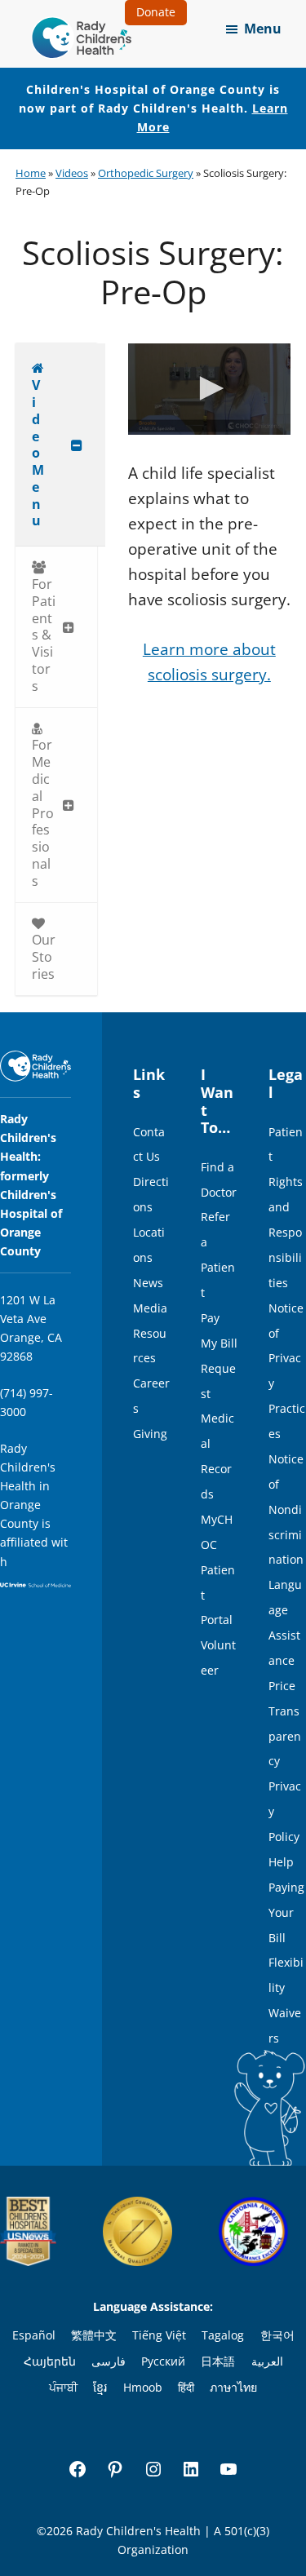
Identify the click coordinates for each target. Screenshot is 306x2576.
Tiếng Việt (159, 2335)
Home (31, 173)
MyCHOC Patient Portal (218, 1570)
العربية (267, 2361)
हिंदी (186, 2387)
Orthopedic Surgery (146, 173)
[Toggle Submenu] (77, 445)
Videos (72, 173)
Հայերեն (50, 2361)
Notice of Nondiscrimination (286, 1509)
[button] (209, 388)
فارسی (109, 2361)
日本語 (218, 2361)
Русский (163, 2361)
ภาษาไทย (233, 2387)
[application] (209, 389)
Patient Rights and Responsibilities (286, 1207)
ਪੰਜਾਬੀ (63, 2387)
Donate (156, 12)
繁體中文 (94, 2335)
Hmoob (143, 2387)
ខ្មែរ (100, 2387)
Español (34, 2335)
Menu (263, 29)
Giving (150, 1434)
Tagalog (223, 2335)
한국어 (277, 2335)
